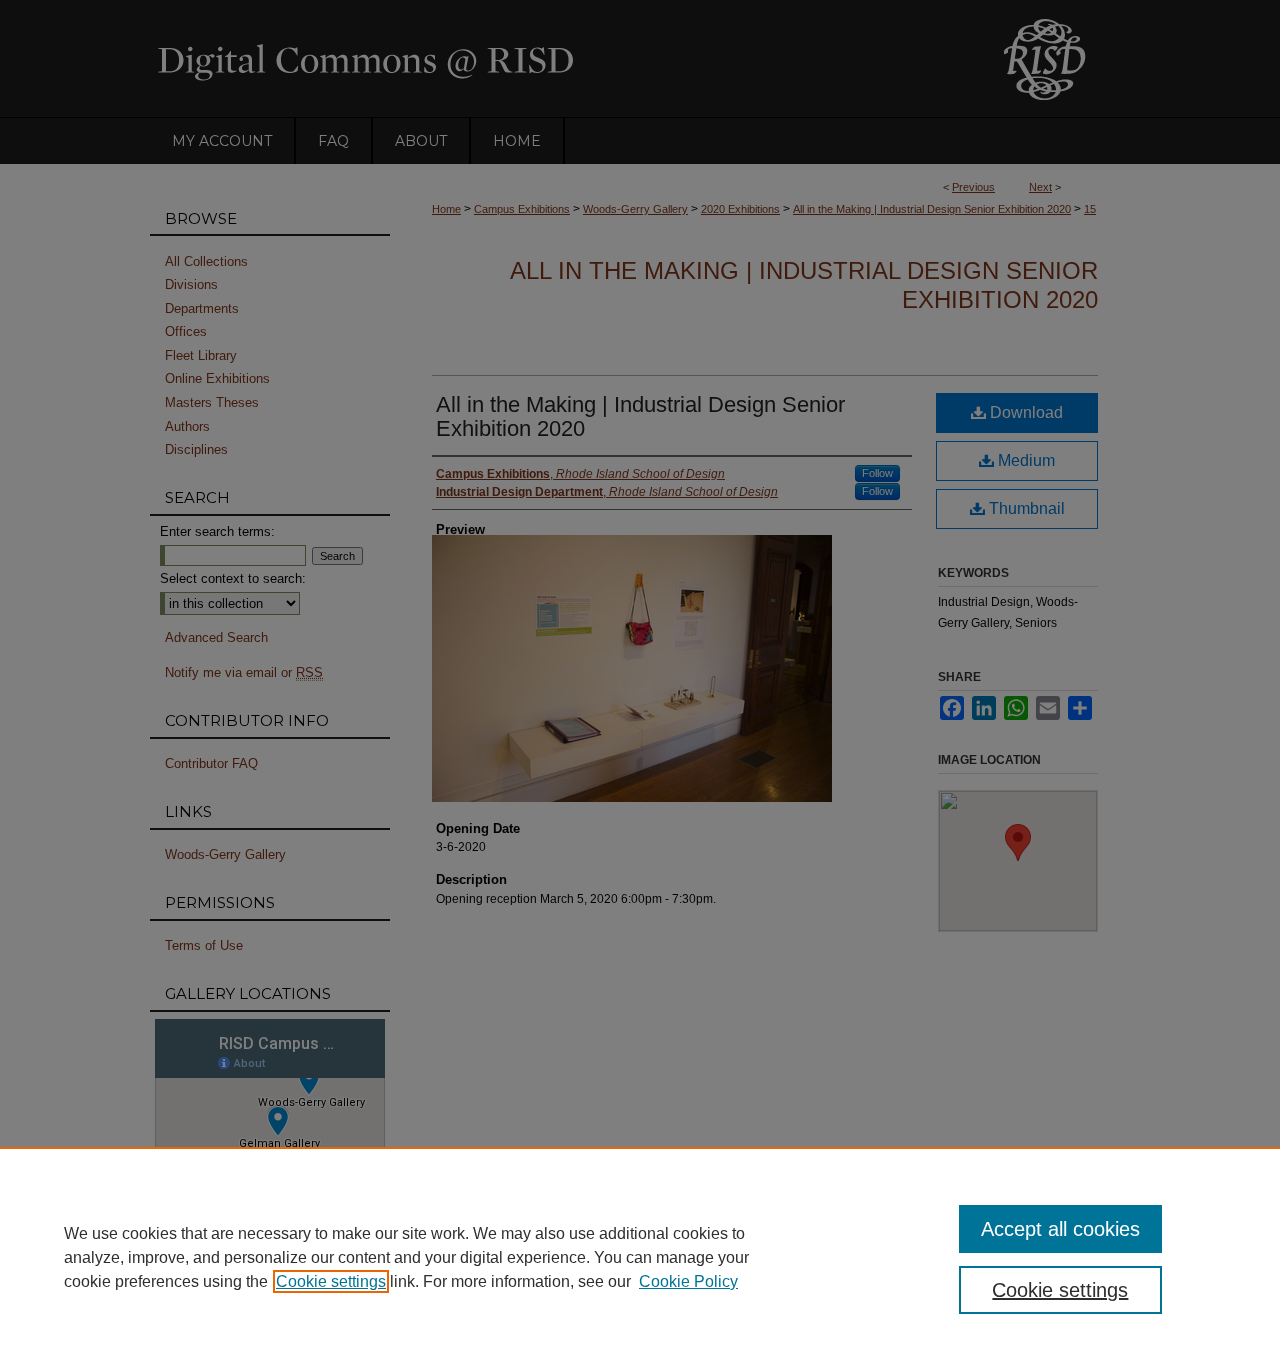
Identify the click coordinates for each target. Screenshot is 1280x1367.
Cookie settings (331, 1281)
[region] (640, 1257)
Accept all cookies (1060, 1229)
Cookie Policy (688, 1281)
